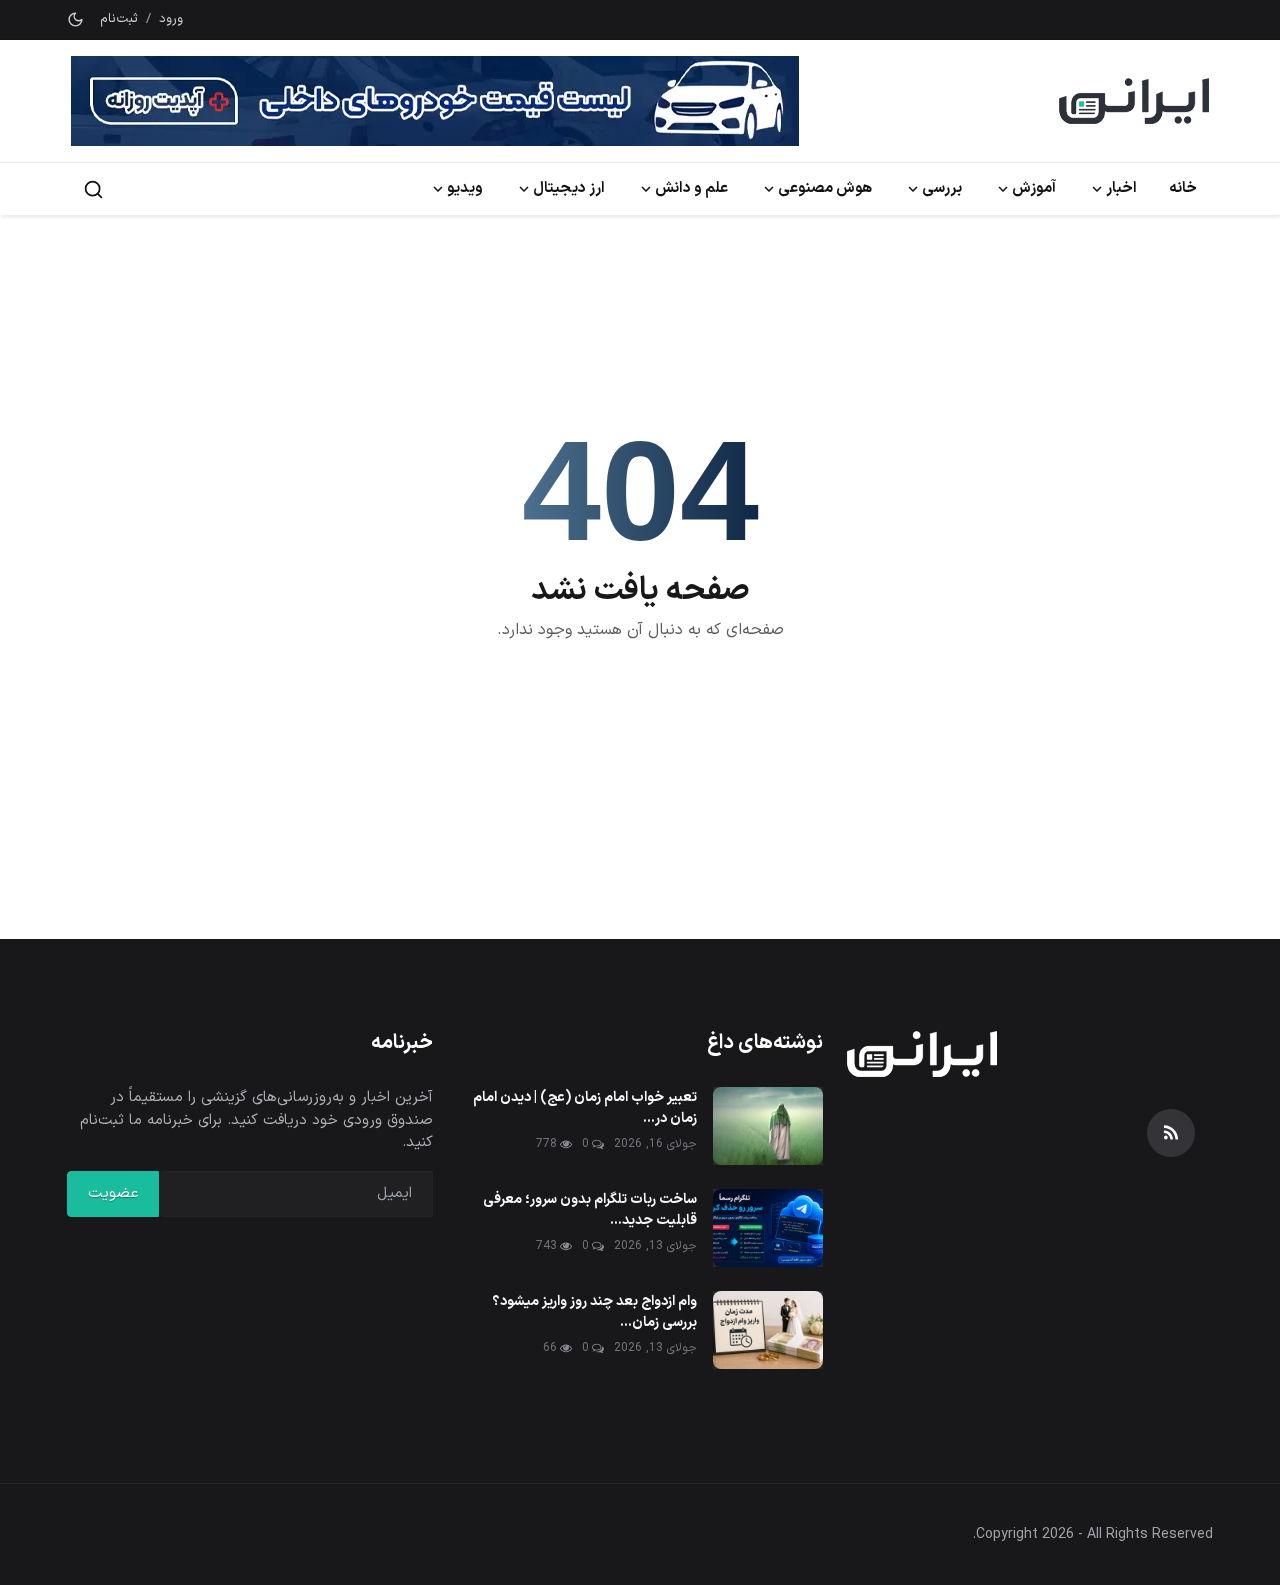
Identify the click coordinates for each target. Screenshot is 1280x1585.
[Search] (93, 189)
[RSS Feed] (1171, 1133)
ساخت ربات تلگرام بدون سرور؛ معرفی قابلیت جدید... (590, 1210)
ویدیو (465, 188)
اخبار (1121, 188)
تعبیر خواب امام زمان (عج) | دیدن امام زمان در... (585, 1108)
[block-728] (435, 101)
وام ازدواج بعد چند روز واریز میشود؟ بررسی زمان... (594, 1312)
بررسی (942, 188)
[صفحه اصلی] (1134, 101)
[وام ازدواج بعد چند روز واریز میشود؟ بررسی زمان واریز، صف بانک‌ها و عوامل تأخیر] (768, 1330)
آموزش (1034, 188)
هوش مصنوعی (825, 188)
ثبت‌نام (119, 19)
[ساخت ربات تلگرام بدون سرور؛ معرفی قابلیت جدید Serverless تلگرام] (768, 1228)
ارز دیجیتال (569, 188)
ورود (171, 19)
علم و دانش (691, 188)
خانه (1183, 188)
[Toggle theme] (75, 19)
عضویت (113, 1193)
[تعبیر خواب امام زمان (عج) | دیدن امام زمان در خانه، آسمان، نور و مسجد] (768, 1126)
